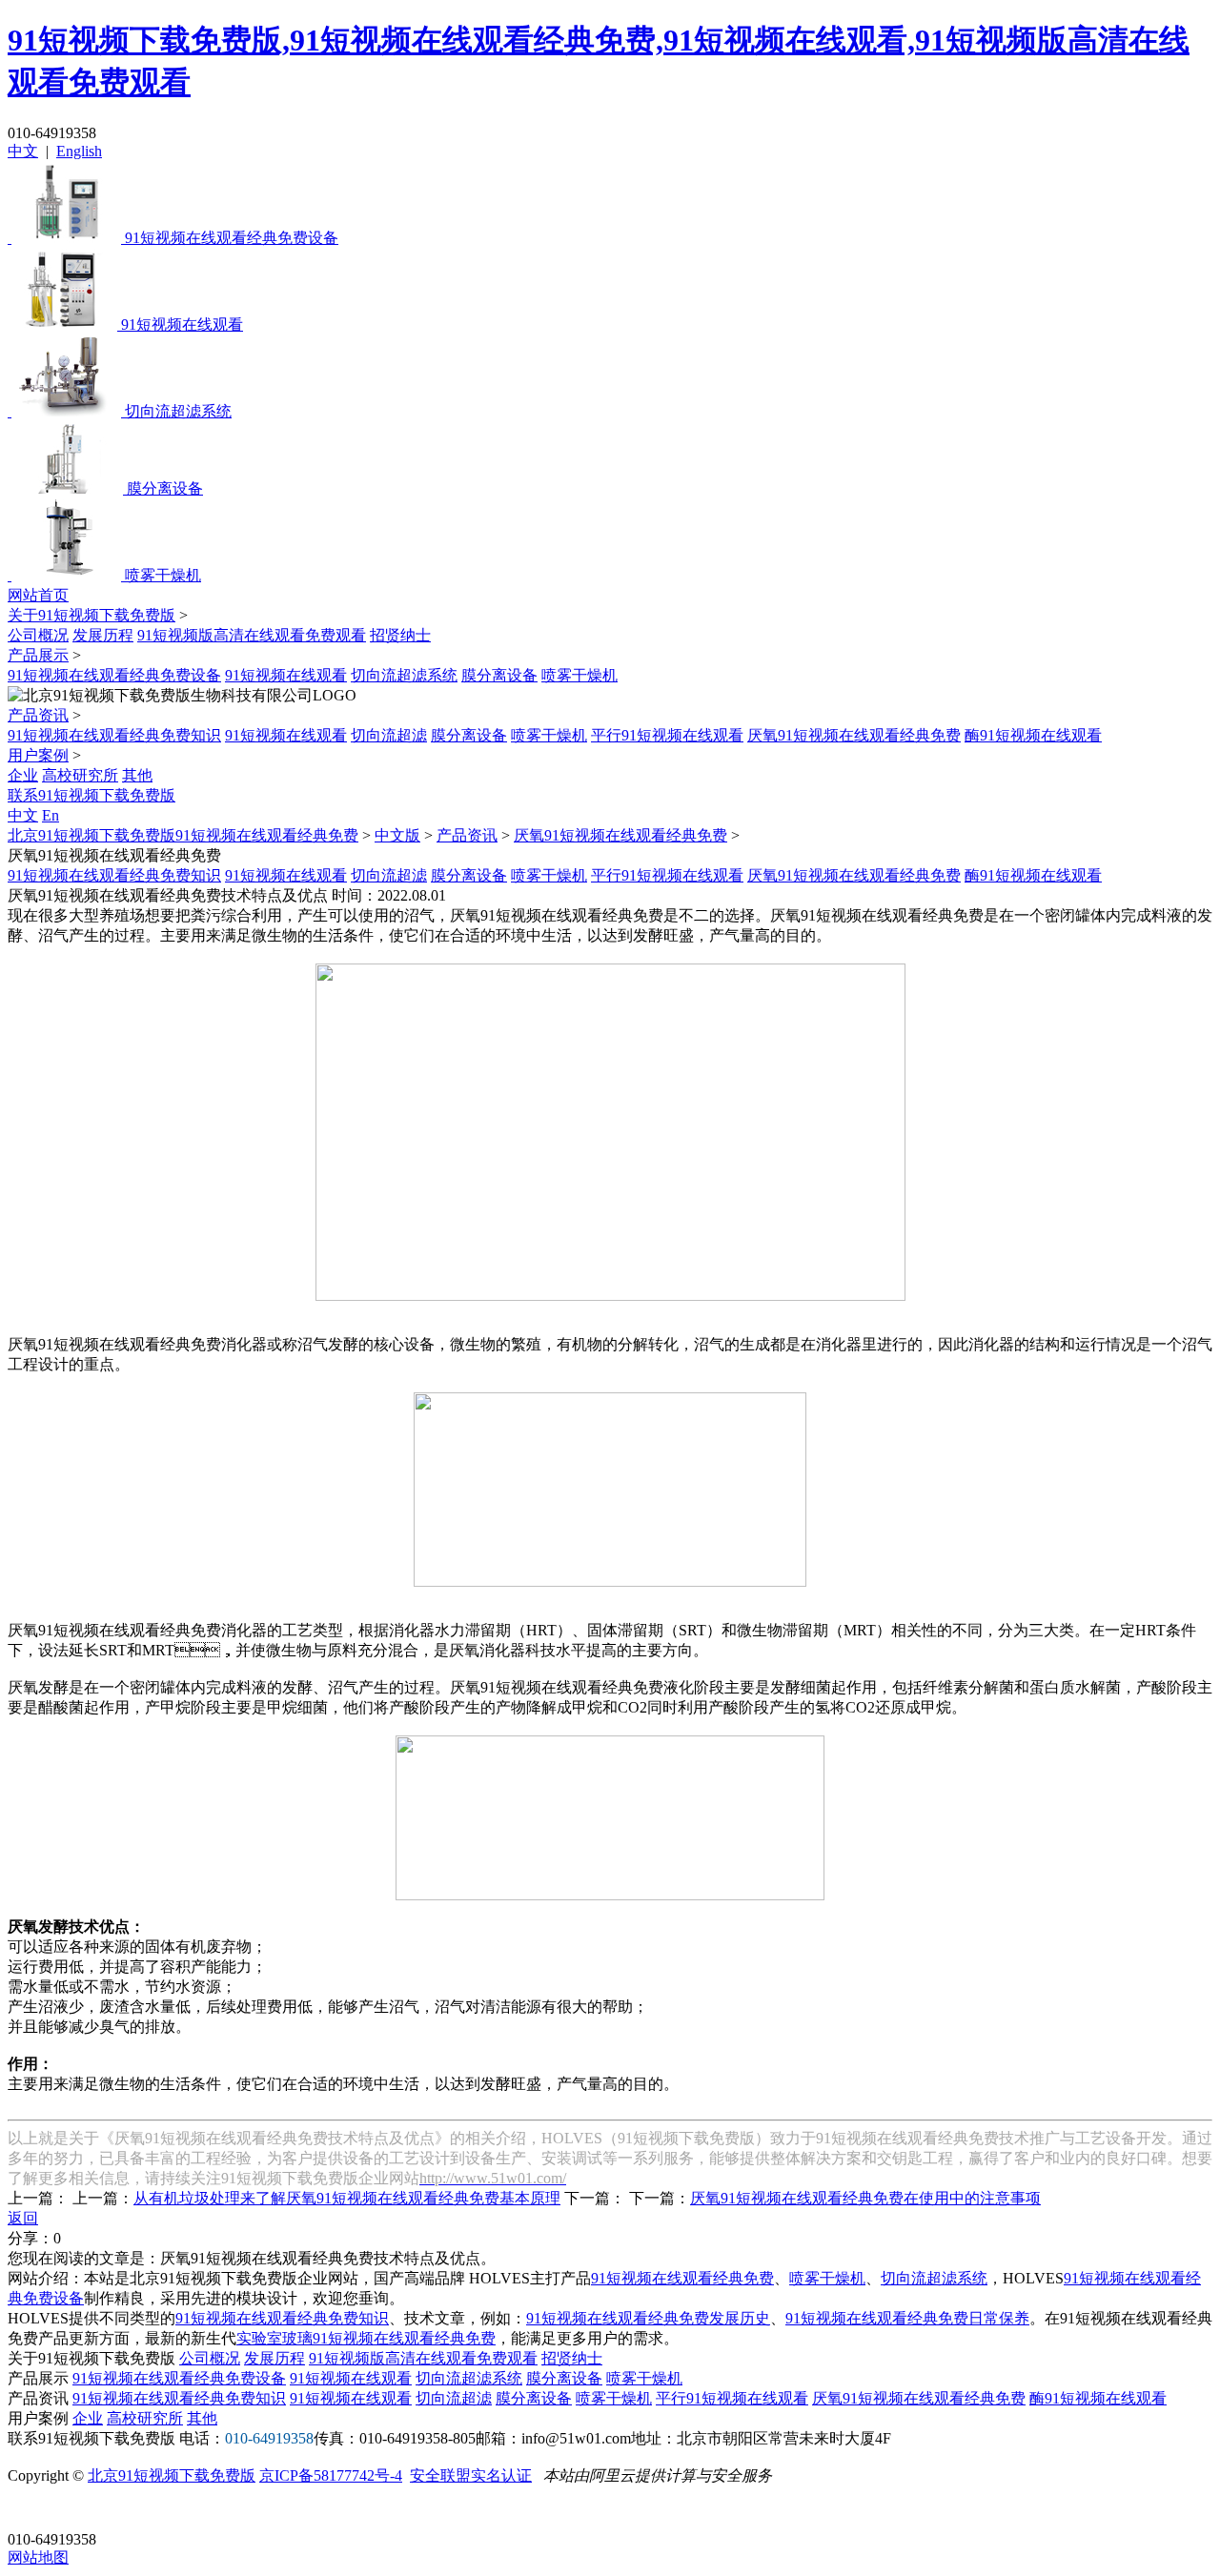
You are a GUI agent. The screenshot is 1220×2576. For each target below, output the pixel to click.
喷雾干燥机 (579, 675)
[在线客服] (29, 2510)
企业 (23, 775)
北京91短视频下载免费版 (172, 2475)
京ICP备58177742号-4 (331, 2475)
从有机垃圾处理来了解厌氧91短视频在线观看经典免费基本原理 (347, 2198)
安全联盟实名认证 (471, 2475)
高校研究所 (80, 775)
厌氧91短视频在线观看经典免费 (854, 735)
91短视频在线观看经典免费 (682, 2278)
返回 (23, 2218)
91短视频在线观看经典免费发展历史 (648, 2318)
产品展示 (38, 655)
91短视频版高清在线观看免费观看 (252, 635)
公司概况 (38, 635)
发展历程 (103, 635)
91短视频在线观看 (286, 675)
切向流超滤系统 (404, 675)
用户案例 (38, 755)
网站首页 (38, 595)
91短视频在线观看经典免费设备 (114, 675)
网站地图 (38, 2557)
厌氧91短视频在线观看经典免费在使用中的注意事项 (865, 2198)
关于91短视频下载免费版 (91, 615)
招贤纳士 (400, 635)
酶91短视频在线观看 (1033, 735)
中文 (23, 151)
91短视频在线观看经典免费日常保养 (907, 2318)
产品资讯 (38, 715)
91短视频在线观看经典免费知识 (114, 735)
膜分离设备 (499, 675)
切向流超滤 (389, 735)
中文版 (397, 835)
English (79, 151)
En (51, 815)
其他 (137, 775)
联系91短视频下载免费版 (91, 795)
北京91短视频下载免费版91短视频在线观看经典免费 (183, 835)
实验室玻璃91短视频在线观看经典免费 (366, 2338)
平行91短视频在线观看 (667, 735)
